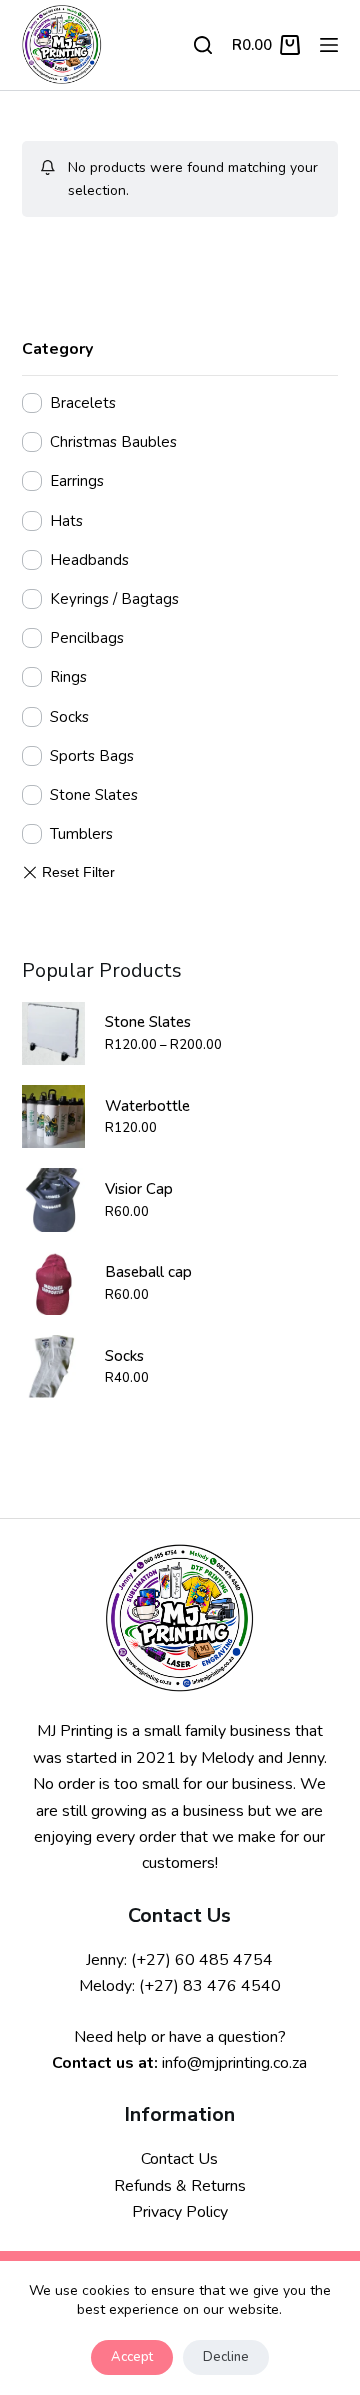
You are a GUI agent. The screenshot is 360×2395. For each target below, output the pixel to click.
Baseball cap (148, 1272)
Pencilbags (87, 638)
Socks (69, 717)
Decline (226, 2357)
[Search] (203, 45)
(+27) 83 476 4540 (210, 1986)
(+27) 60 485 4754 (202, 1960)
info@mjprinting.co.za (234, 2063)
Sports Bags (92, 756)
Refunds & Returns (180, 2186)
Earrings (77, 481)
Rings (68, 677)
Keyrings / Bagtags (114, 599)
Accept (132, 2357)
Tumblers (81, 834)
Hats (66, 521)
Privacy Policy (180, 2212)
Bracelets (83, 403)
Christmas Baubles (113, 442)
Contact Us (179, 2159)
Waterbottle (147, 1106)
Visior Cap (139, 1189)
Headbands (89, 560)
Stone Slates (94, 795)
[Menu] (329, 45)
